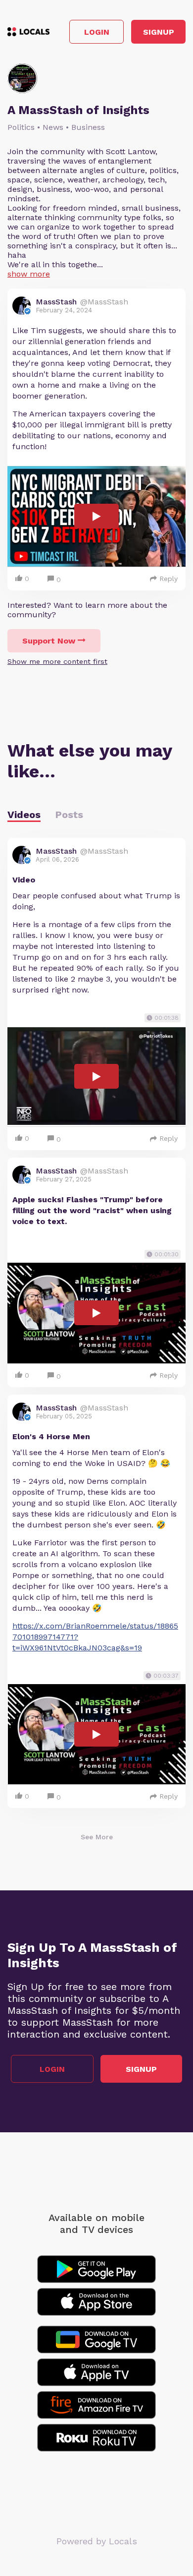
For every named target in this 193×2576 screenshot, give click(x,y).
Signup (159, 32)
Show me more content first (57, 661)
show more (29, 274)
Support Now (49, 641)
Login (97, 32)
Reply (169, 579)
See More (97, 1837)
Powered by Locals (97, 2541)
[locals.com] (28, 32)
